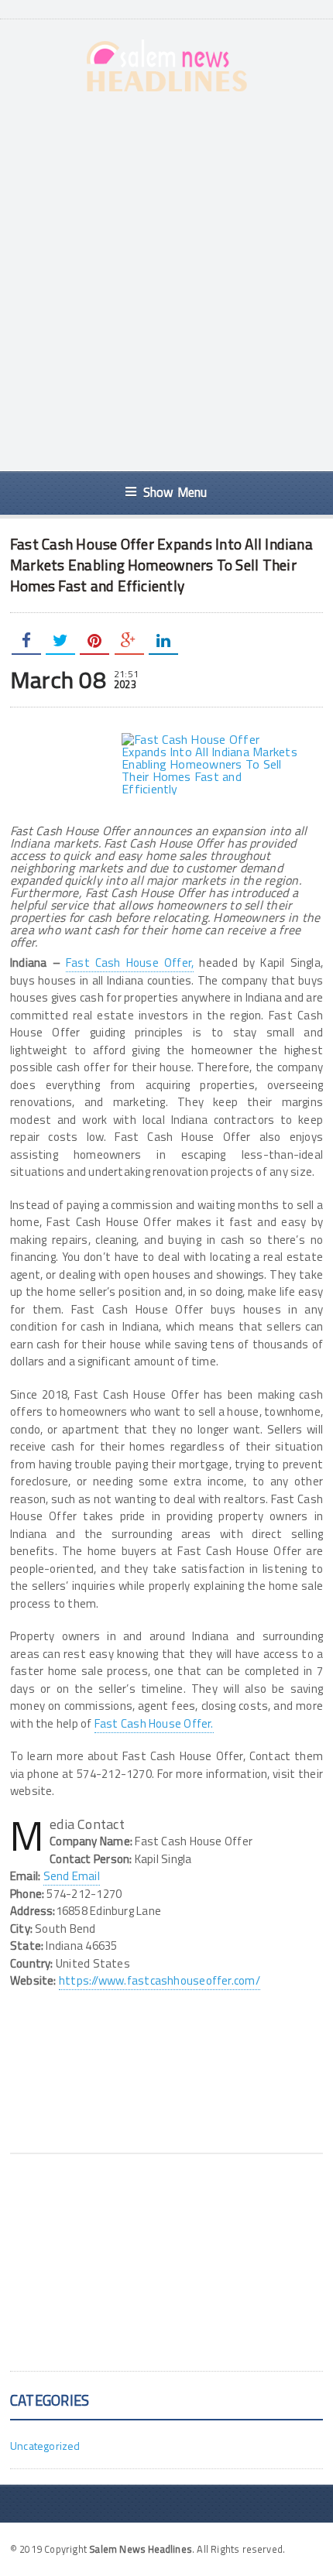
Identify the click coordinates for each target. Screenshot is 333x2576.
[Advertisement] (166, 282)
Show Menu (175, 492)
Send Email (72, 1876)
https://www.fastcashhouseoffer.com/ (160, 1980)
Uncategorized (45, 2446)
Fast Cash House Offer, (130, 963)
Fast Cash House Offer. (154, 1723)
